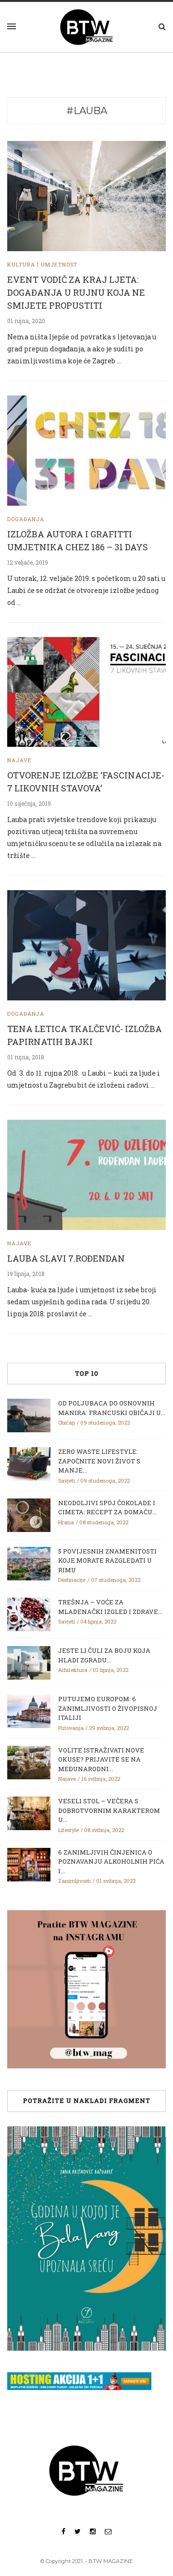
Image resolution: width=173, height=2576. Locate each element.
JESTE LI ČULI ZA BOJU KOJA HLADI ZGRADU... (104, 1655)
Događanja (26, 519)
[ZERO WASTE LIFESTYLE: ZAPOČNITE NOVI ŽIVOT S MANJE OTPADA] (29, 1463)
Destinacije (72, 1580)
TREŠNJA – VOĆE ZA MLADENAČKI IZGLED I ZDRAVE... (110, 1607)
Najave (19, 760)
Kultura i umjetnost (42, 264)
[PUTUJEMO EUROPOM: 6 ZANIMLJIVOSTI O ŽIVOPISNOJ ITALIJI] (29, 1711)
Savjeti (67, 1480)
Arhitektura (73, 1670)
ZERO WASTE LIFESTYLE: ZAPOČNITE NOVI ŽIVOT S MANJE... (99, 1461)
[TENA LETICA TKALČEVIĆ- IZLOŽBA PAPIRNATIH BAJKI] (86, 945)
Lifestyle (68, 1830)
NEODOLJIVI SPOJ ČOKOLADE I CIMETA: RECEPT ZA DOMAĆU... (107, 1508)
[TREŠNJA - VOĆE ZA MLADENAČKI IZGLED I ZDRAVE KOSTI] (29, 1614)
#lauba (87, 111)
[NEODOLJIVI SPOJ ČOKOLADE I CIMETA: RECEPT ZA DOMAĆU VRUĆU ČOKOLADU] (29, 1514)
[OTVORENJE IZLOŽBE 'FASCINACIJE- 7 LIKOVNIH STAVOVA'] (86, 691)
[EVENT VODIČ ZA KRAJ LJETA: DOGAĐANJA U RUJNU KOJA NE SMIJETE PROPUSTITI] (86, 195)
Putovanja (71, 1728)
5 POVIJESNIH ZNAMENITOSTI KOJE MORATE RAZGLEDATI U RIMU (107, 1561)
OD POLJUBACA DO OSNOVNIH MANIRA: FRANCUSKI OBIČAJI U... (112, 1408)
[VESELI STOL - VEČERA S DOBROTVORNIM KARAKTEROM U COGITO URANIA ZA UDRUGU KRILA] (29, 1813)
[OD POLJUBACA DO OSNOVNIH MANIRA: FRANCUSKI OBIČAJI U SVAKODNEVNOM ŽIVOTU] (29, 1415)
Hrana (66, 1522)
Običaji (67, 1422)
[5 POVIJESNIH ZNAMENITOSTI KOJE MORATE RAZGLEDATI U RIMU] (29, 1563)
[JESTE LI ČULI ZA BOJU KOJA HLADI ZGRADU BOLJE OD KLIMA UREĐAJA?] (29, 1662)
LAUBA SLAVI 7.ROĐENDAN (66, 1258)
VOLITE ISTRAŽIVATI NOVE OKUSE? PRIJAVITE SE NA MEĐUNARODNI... (101, 1759)
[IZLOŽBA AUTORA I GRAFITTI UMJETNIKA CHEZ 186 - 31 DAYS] (86, 450)
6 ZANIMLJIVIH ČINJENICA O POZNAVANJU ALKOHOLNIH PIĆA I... (111, 1862)
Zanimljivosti (74, 1881)
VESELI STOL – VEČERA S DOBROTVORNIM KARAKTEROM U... (109, 1810)
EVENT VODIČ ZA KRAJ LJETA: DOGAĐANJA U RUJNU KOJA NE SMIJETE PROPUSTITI (76, 292)
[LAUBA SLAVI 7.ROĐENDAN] (86, 1174)
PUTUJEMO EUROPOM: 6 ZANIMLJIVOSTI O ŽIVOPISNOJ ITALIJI (108, 1708)
